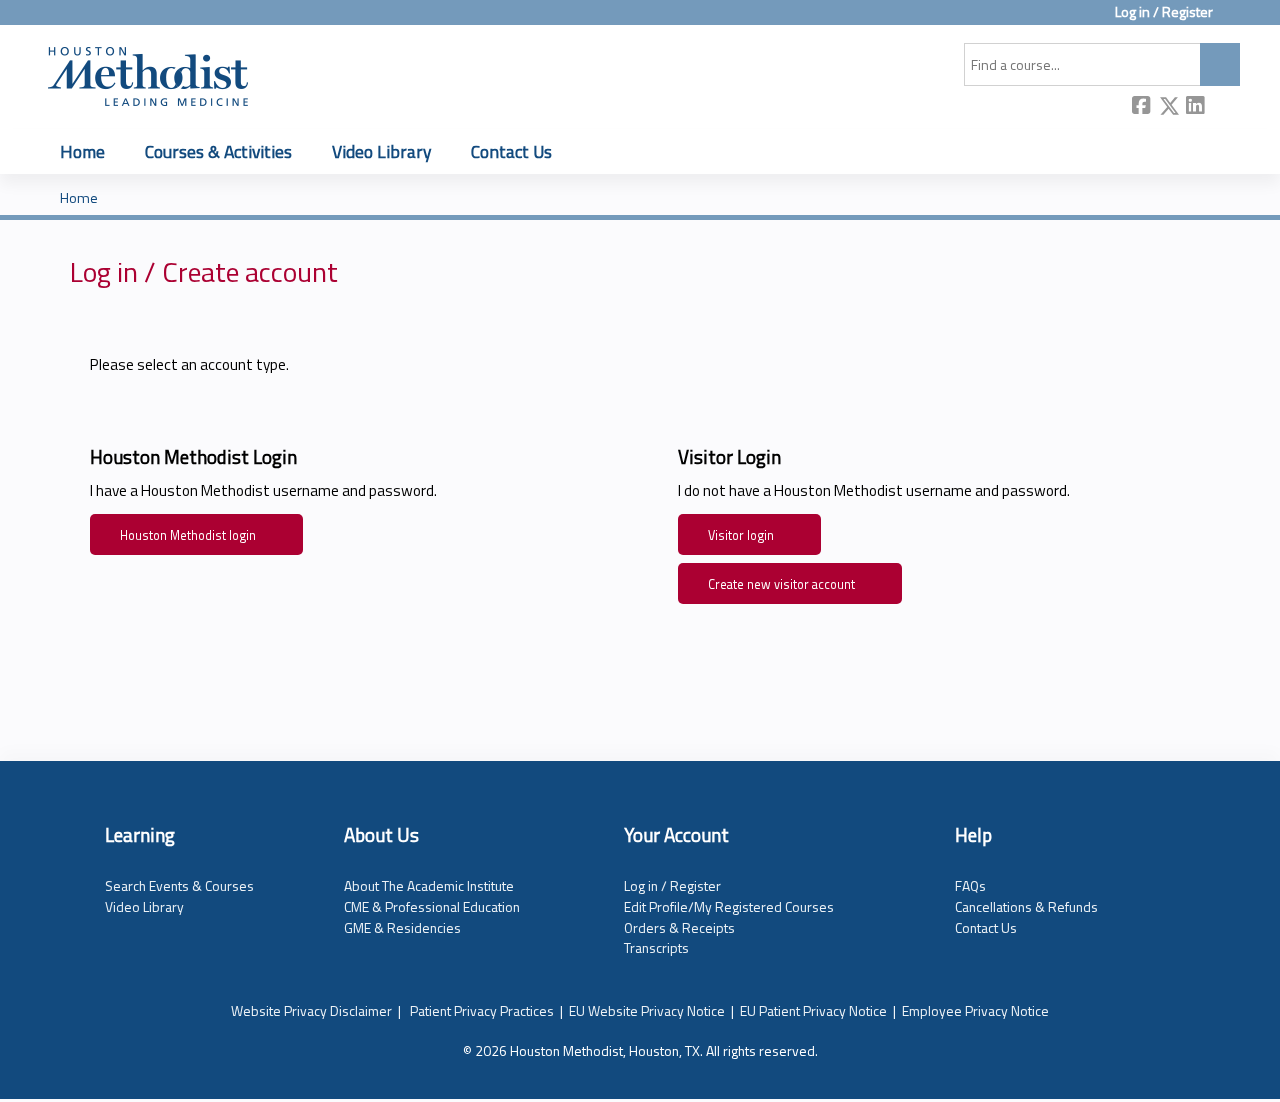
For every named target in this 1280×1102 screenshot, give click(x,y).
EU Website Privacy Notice (647, 1010)
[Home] (148, 73)
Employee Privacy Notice (975, 1010)
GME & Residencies (402, 927)
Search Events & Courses (179, 885)
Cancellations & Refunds (1026, 906)
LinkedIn (1196, 107)
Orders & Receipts (679, 927)
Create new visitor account (781, 584)
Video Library (381, 151)
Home (82, 151)
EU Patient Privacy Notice (813, 1010)
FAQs (970, 885)
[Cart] (1234, 19)
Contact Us (511, 151)
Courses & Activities (218, 151)
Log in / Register (1164, 12)
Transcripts (656, 947)
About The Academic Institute (429, 885)
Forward (1223, 107)
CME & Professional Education (432, 906)
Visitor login (741, 535)
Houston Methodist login (188, 535)
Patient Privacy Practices (482, 1010)
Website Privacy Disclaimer (311, 1010)
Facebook (1142, 107)
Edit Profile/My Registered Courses (729, 906)
